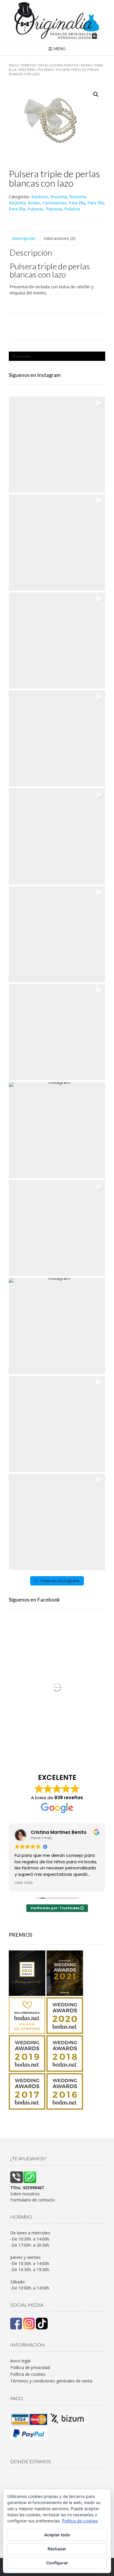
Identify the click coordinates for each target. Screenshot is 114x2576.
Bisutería (27, 70)
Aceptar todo (57, 2535)
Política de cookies (28, 2374)
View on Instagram (60, 1581)
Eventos (28, 65)
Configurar (57, 2563)
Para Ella (77, 203)
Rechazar (57, 2549)
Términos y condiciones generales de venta (51, 2381)
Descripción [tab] (24, 238)
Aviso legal (20, 2361)
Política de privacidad (30, 2367)
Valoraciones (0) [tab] (60, 238)
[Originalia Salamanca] (57, 21)
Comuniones (54, 203)
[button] (96, 94)
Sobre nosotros (25, 2194)
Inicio (14, 65)
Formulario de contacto (33, 2200)
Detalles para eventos (58, 65)
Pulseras (45, 70)
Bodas (86, 65)
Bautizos (40, 197)
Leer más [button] (24, 1883)
